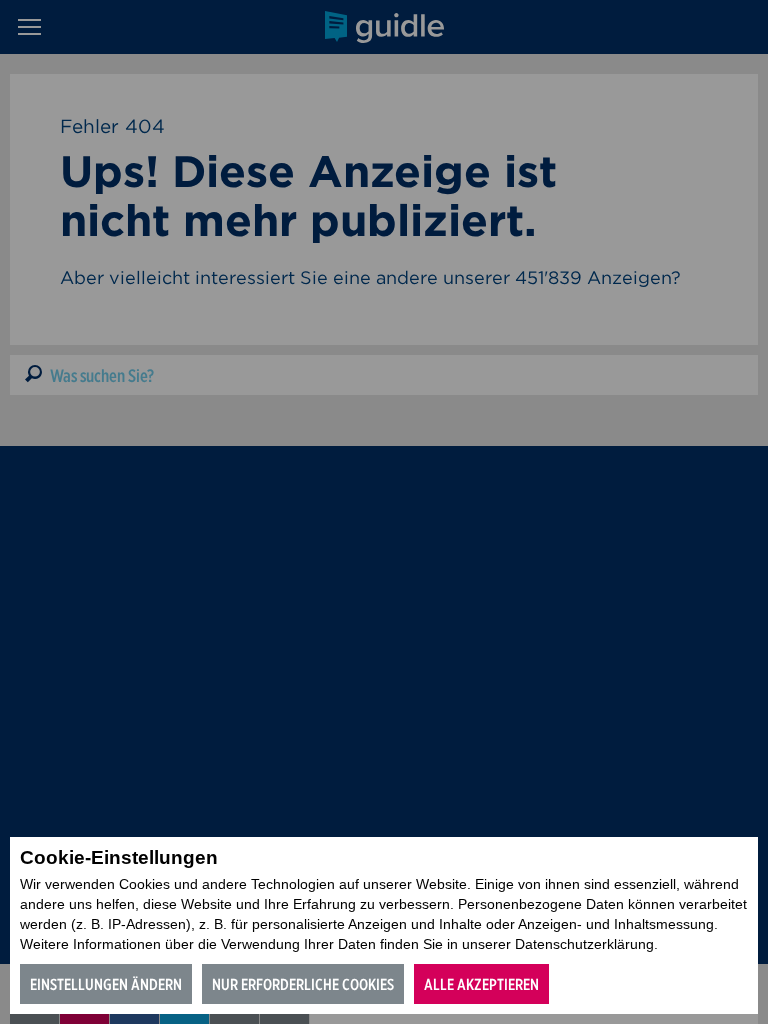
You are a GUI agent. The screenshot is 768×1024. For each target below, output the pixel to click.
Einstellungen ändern (106, 984)
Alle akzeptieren (481, 984)
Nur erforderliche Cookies (303, 984)
